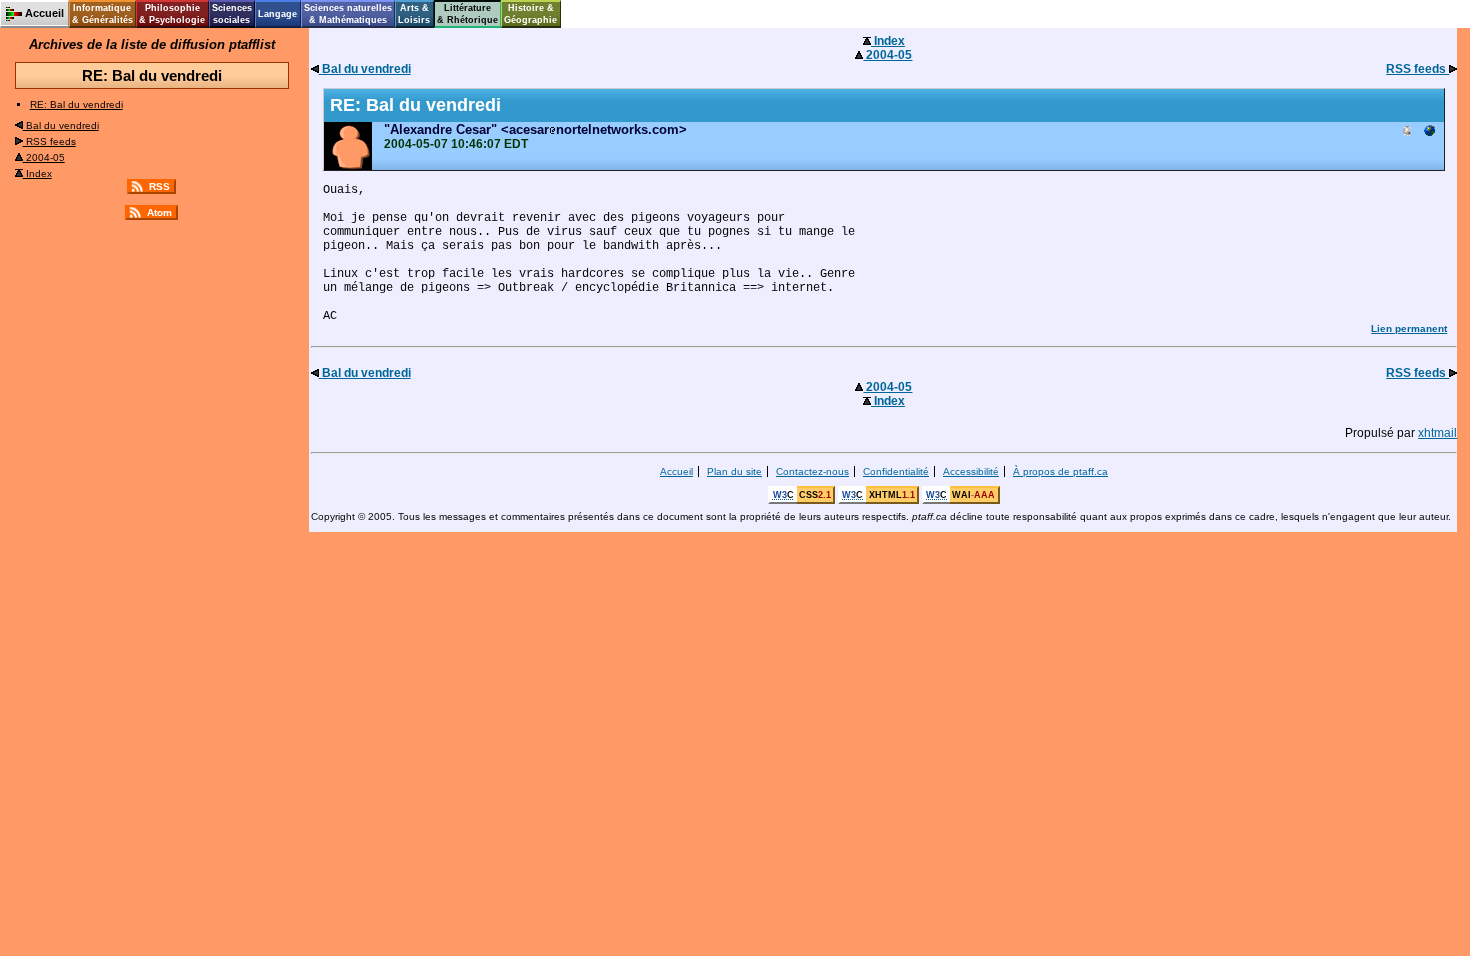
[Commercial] (1429, 132)
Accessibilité (971, 471)
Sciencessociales (232, 14)
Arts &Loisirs (414, 14)
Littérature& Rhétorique (467, 14)
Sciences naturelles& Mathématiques (348, 14)
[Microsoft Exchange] (1407, 132)
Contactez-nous (812, 471)
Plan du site (734, 471)
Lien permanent (1409, 328)
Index (37, 173)
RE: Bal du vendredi (76, 104)
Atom (159, 212)
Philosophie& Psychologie (172, 14)
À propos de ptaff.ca (1060, 471)
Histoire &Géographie (530, 14)
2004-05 (44, 157)
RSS (159, 186)
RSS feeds (49, 141)
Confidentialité (896, 471)
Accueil (676, 471)
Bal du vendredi (61, 125)
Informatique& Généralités (102, 14)
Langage (277, 14)
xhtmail (1437, 433)
